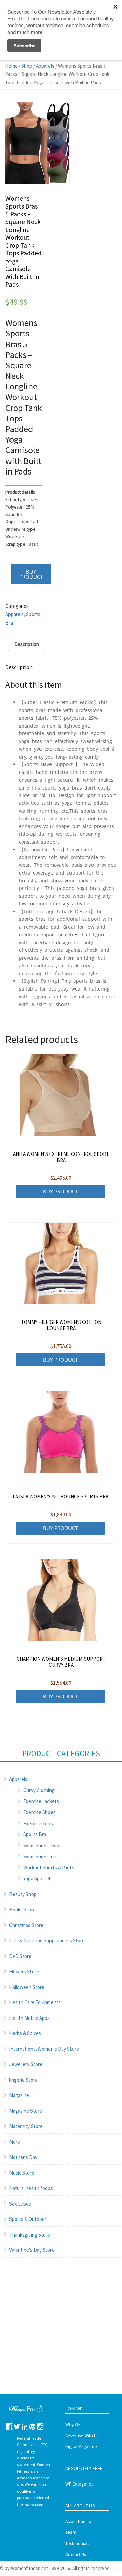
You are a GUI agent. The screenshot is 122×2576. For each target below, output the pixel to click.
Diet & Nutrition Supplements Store (47, 1940)
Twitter (17, 2427)
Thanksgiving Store (30, 2235)
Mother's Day (23, 2157)
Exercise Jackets (41, 1801)
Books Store (22, 1909)
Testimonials (77, 2544)
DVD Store (20, 1956)
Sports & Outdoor (28, 2219)
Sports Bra (35, 1834)
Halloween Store (27, 1987)
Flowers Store (24, 1971)
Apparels (45, 66)
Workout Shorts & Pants (49, 1868)
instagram (40, 2427)
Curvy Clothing (39, 1790)
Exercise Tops (38, 1823)
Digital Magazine (81, 2447)
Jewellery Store (26, 2064)
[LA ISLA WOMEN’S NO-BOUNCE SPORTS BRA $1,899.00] (61, 1432)
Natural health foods (31, 2188)
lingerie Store (23, 2080)
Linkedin (25, 2427)
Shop (27, 66)
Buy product (31, 574)
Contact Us (76, 2554)
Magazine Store (26, 2111)
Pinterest (32, 2427)
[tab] (27, 644)
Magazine (19, 2095)
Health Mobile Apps (29, 2018)
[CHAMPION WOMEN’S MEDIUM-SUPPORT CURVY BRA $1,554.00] (61, 1600)
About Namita (78, 2521)
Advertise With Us (82, 2436)
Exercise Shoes (39, 1812)
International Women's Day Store (44, 2049)
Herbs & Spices (25, 2033)
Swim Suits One (40, 1856)
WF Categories (79, 2484)
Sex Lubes (20, 2204)
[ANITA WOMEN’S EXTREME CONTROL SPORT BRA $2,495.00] (61, 1095)
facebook (9, 2427)
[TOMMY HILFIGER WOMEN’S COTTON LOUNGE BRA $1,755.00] (61, 1263)
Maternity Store (26, 2126)
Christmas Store (26, 1925)
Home (11, 66)
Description (27, 644)
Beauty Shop (23, 1894)
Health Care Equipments (35, 2002)
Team (71, 2532)
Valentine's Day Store (32, 2250)
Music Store (22, 2173)
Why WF (73, 2424)
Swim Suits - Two (41, 1846)
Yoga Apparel (37, 1879)
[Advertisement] (61, 2333)
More (15, 2142)
